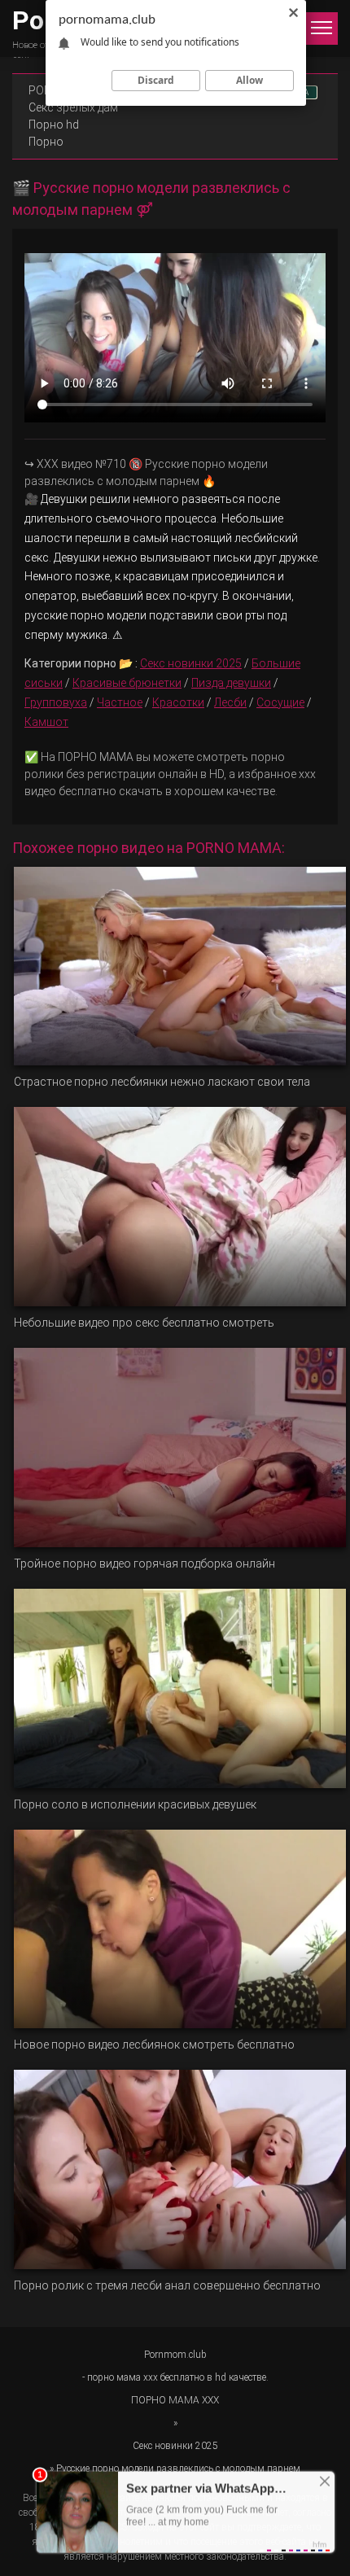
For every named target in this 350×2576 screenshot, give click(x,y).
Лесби (230, 702)
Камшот (46, 722)
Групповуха (56, 702)
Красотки (178, 702)
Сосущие (280, 702)
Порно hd (54, 125)
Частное (120, 702)
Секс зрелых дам (73, 107)
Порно (46, 142)
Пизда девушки (231, 683)
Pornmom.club (175, 2355)
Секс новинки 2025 (191, 663)
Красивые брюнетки (127, 683)
